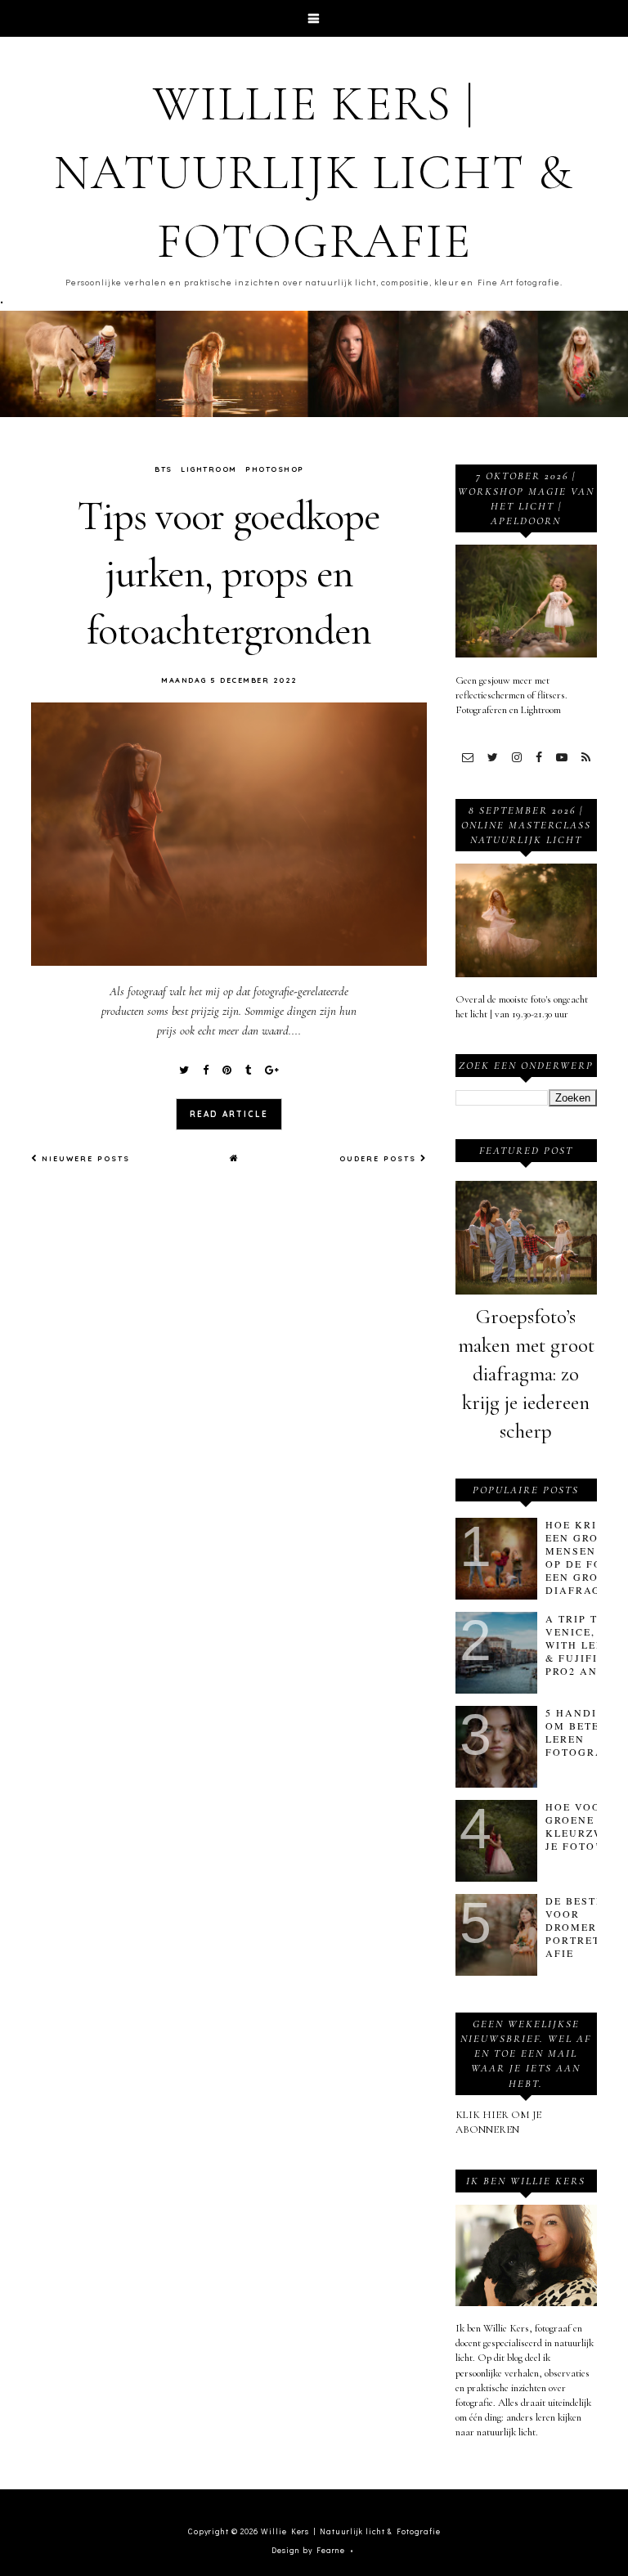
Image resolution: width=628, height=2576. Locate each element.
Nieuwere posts (84, 1158)
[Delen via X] (184, 1070)
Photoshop (275, 469)
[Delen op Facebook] (206, 1070)
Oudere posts (380, 1158)
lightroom (209, 469)
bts (164, 469)
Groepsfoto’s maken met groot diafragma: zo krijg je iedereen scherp (526, 1374)
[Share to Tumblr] (248, 1070)
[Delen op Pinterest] (227, 1070)
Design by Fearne (308, 2550)
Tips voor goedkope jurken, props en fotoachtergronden (229, 573)
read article (229, 1114)
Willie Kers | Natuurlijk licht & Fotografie (314, 173)
